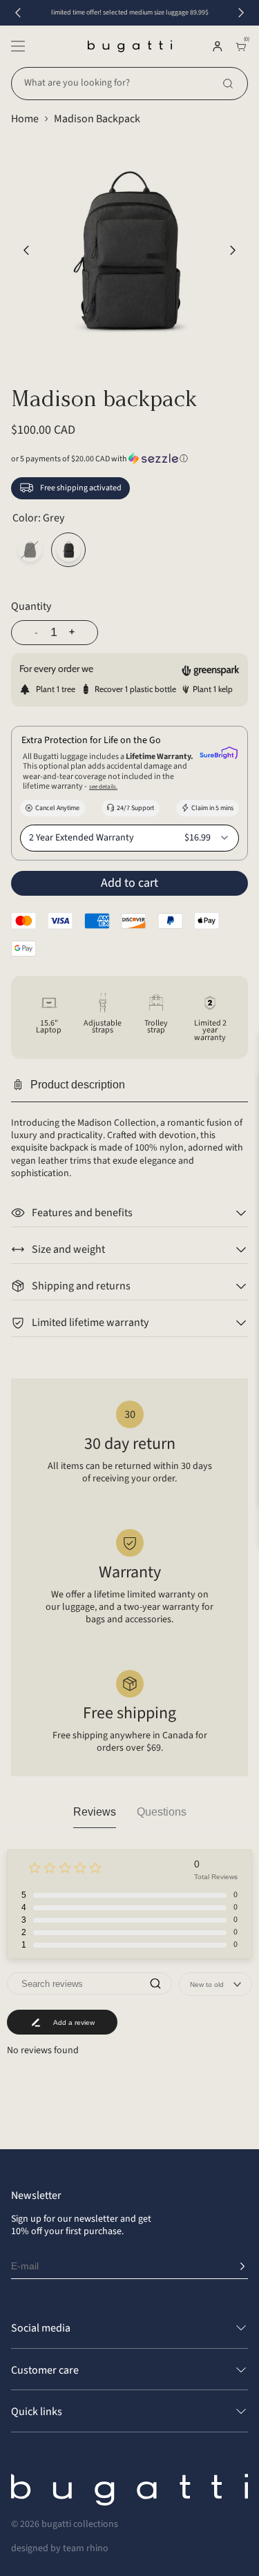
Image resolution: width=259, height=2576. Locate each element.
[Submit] (242, 2267)
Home (25, 119)
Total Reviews (216, 1877)
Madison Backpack (97, 119)
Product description (78, 1085)
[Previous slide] (18, 13)
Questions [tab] (162, 1812)
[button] (18, 46)
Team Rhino (86, 2548)
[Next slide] (241, 13)
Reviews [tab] (95, 1812)
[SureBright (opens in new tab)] (219, 754)
